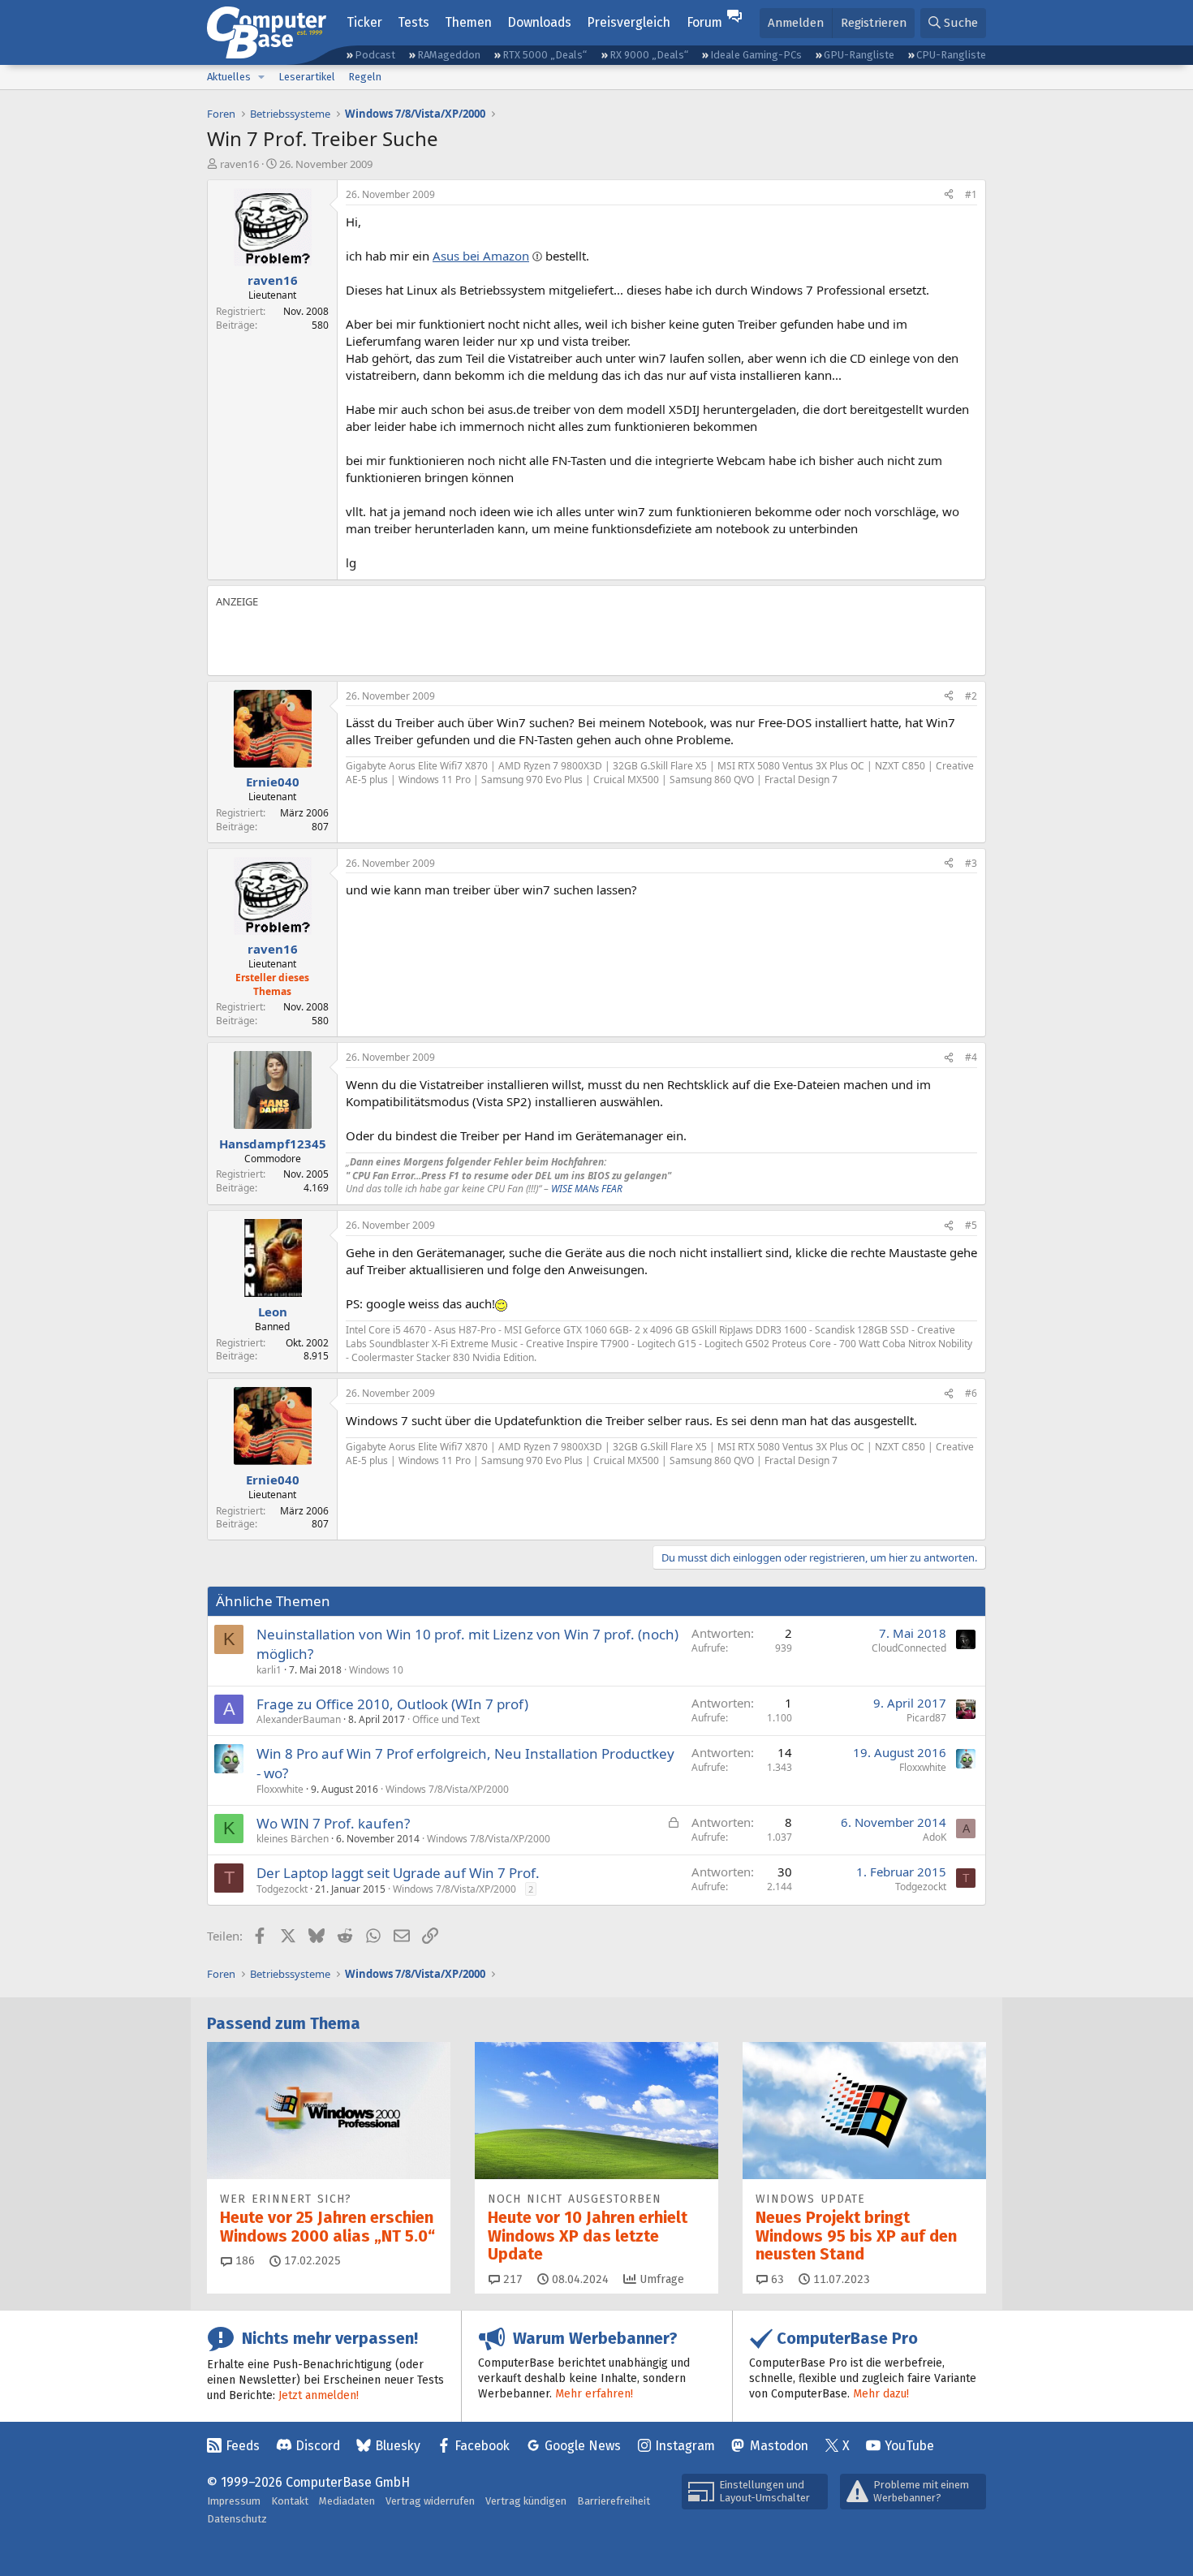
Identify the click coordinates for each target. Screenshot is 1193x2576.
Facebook (482, 2446)
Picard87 (926, 1718)
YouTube (909, 2446)
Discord (318, 2446)
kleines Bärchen (293, 1839)
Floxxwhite (280, 1789)
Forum (704, 22)
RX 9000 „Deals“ (649, 55)
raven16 (239, 164)
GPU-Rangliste (859, 55)
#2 (971, 696)
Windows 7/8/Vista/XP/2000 (447, 1789)
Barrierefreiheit (614, 2501)
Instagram (685, 2446)
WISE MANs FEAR (587, 1189)
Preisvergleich (629, 22)
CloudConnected (909, 1648)
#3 (971, 863)
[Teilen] (949, 195)
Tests (413, 22)
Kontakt (290, 2501)
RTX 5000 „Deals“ (545, 55)
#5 (971, 1225)
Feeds (243, 2446)
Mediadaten (347, 2501)
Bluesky (398, 2446)
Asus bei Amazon (481, 256)
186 (243, 2261)
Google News (583, 2446)
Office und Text (446, 1719)
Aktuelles (229, 77)
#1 (971, 194)
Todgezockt (282, 1889)
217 (511, 2279)
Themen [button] (468, 22)
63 (776, 2279)
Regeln (365, 77)
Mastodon (779, 2446)
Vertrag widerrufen (430, 2501)
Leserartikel (307, 77)
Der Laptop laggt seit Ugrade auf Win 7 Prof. (398, 1873)
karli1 (269, 1670)
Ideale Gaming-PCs (756, 55)
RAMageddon (449, 55)
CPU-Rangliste (951, 55)
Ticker (364, 22)
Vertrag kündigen (526, 2501)
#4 (971, 1057)
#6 (971, 1393)
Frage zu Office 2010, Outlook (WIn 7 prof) (392, 1704)
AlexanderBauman (299, 1719)
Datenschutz (237, 2519)
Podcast (375, 55)
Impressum (234, 2501)
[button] (261, 77)
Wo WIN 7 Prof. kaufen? (333, 1823)
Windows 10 (376, 1670)
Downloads (539, 22)
